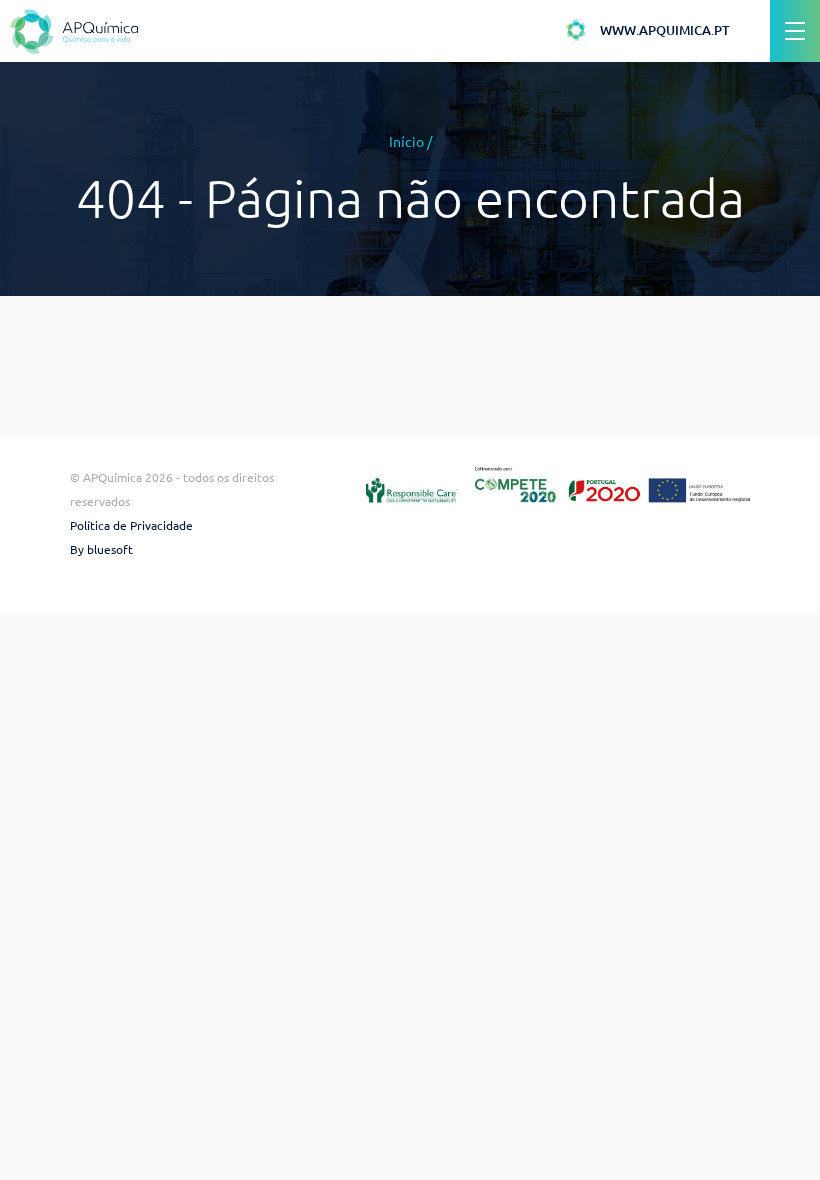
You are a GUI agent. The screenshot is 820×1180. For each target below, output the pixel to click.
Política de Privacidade (131, 525)
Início (406, 142)
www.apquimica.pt (665, 30)
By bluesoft (101, 549)
